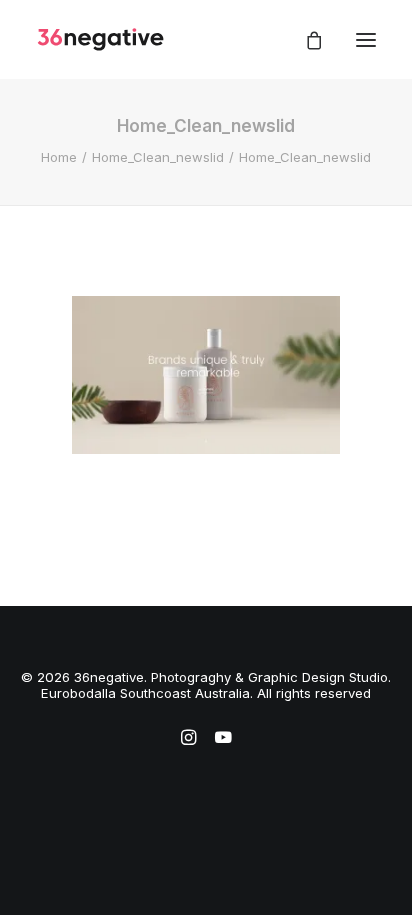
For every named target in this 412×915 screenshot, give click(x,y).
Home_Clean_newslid (158, 157)
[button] (366, 39)
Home (59, 157)
